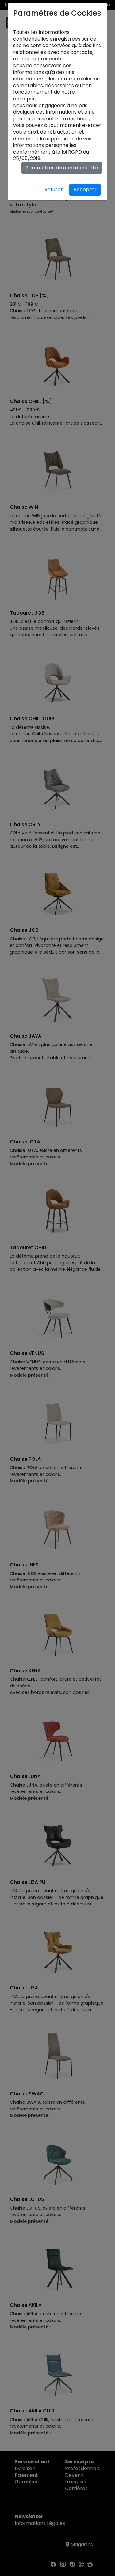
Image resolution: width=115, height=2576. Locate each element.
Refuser (54, 190)
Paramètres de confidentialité (62, 168)
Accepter (85, 190)
